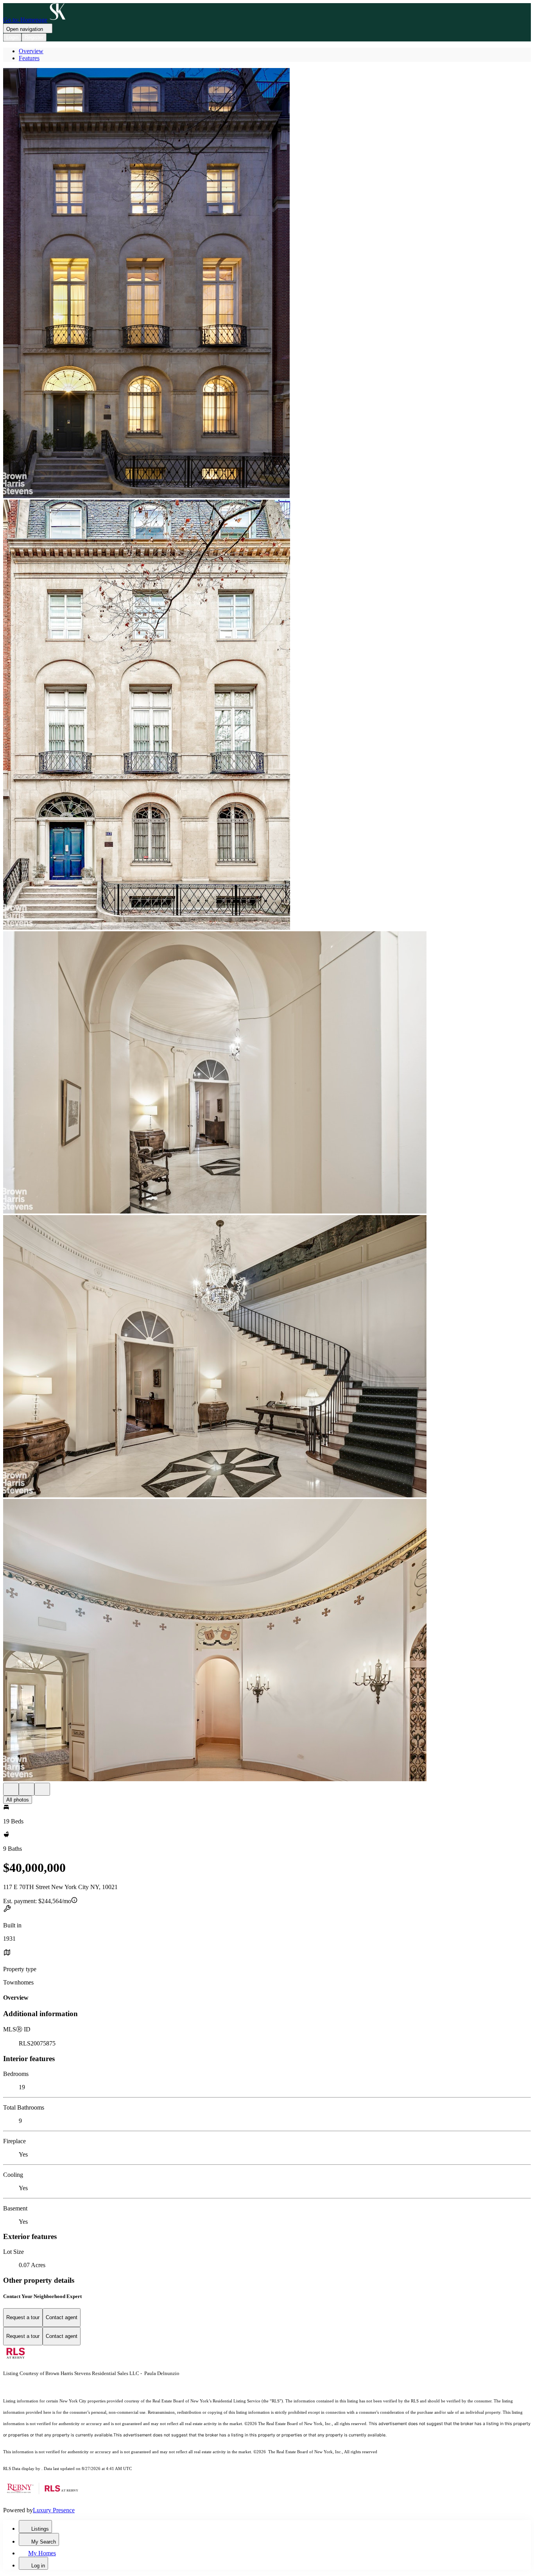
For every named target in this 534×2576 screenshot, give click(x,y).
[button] (267, 284)
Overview (31, 51)
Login (12, 37)
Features (29, 58)
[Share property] (42, 1789)
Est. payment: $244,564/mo (37, 1901)
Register (34, 37)
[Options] (11, 1789)
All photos (18, 1800)
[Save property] (27, 1789)
